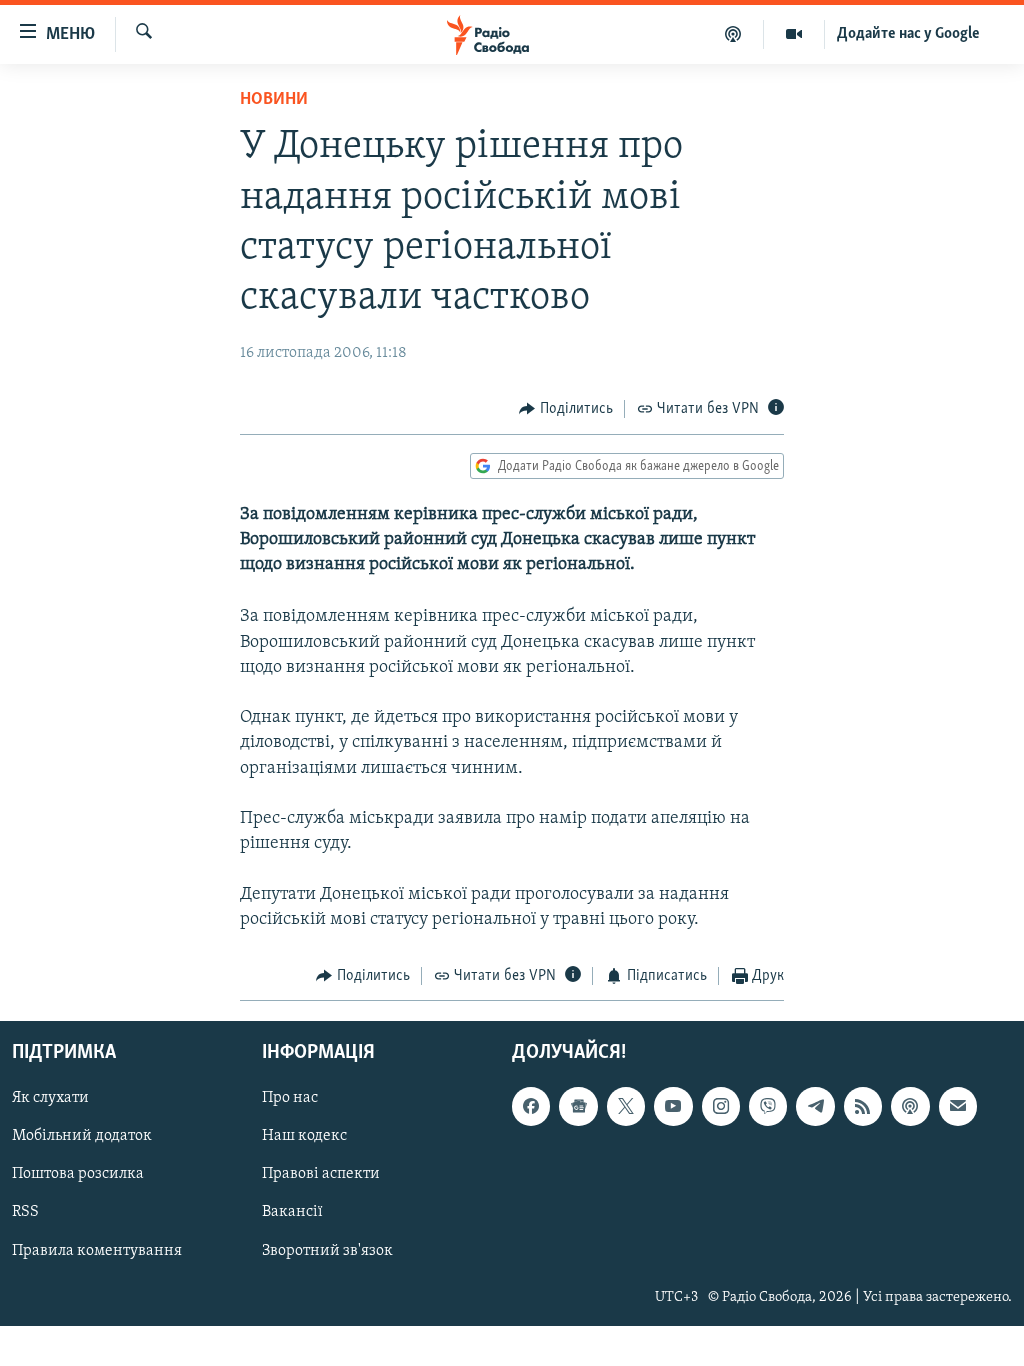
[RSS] (863, 1107)
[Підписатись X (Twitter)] (626, 1107)
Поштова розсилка (78, 1175)
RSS (25, 1213)
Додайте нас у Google (908, 34)
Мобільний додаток (82, 1137)
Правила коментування (97, 1251)
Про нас (290, 1099)
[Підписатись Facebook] (531, 1107)
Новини (274, 100)
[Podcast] (910, 1107)
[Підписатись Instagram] (721, 1107)
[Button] (566, 409)
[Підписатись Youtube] (673, 1107)
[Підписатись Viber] (768, 1107)
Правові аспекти (321, 1175)
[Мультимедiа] (794, 34)
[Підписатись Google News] (578, 1107)
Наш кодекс (304, 1137)
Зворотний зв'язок (327, 1251)
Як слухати (50, 1099)
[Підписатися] (958, 1107)
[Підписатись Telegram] (815, 1107)
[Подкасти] (733, 34)
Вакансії (292, 1213)
